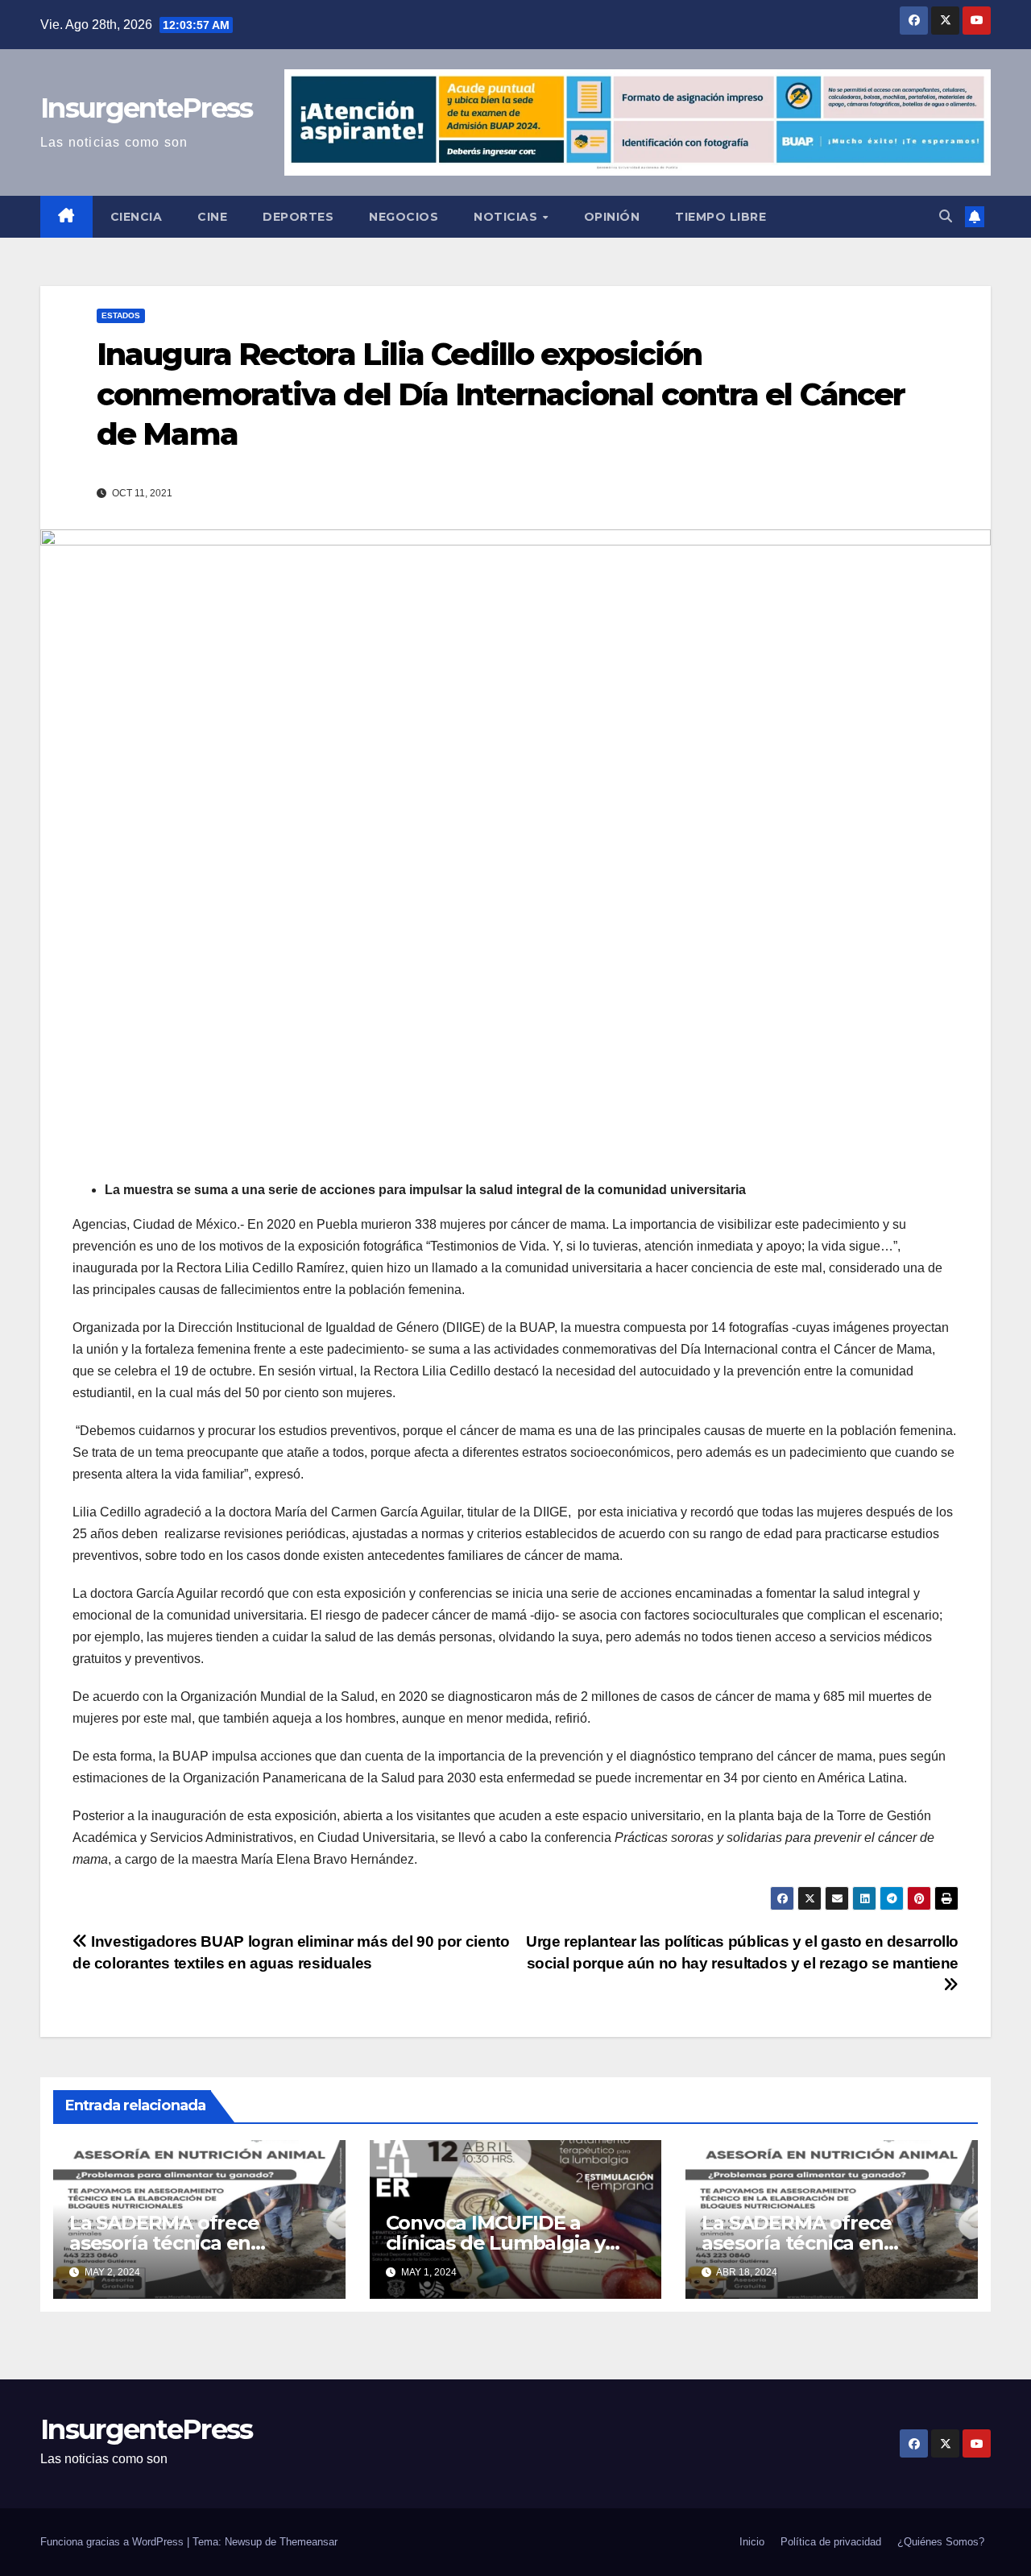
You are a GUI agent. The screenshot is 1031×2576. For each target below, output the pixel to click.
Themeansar (308, 2542)
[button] (946, 216)
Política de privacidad (831, 2542)
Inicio (752, 2542)
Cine (212, 217)
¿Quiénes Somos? (941, 2542)
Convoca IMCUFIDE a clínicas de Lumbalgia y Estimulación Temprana (498, 2243)
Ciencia (137, 217)
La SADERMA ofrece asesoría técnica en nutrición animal (164, 2243)
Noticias (507, 217)
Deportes (298, 217)
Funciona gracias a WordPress (114, 2542)
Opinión (612, 217)
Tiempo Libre (720, 217)
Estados (121, 315)
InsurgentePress (147, 108)
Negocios (404, 217)
